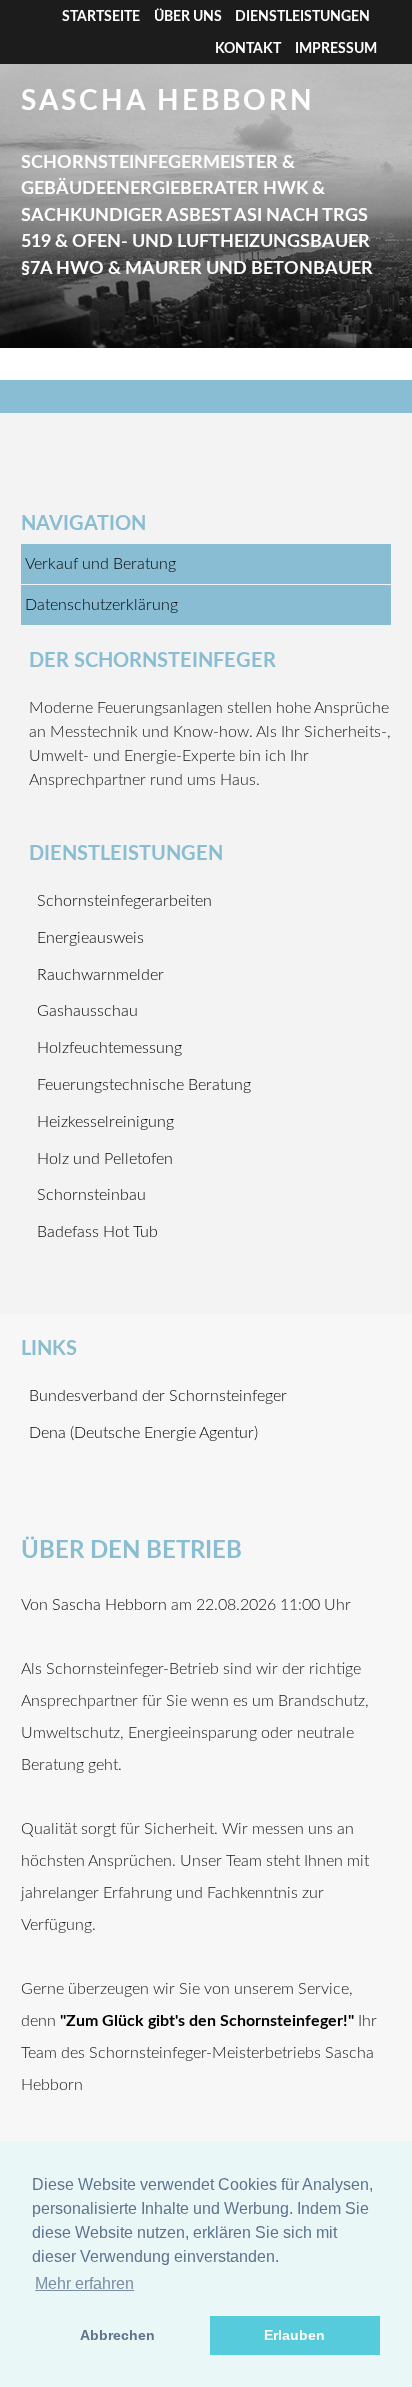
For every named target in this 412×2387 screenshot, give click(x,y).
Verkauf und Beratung (100, 564)
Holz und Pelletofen (105, 1159)
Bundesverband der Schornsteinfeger (158, 1396)
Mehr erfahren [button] (84, 2283)
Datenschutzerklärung (101, 605)
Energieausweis (90, 938)
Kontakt (248, 49)
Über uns (188, 17)
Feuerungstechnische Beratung (144, 1085)
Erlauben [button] (294, 2335)
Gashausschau (87, 1011)
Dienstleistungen (302, 17)
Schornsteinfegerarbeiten (124, 901)
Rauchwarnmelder (100, 975)
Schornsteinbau (91, 1195)
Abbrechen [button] (117, 2335)
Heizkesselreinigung (105, 1122)
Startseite (101, 17)
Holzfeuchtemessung (109, 1048)
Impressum (336, 49)
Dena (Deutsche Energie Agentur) (143, 1433)
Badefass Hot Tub (97, 1232)
